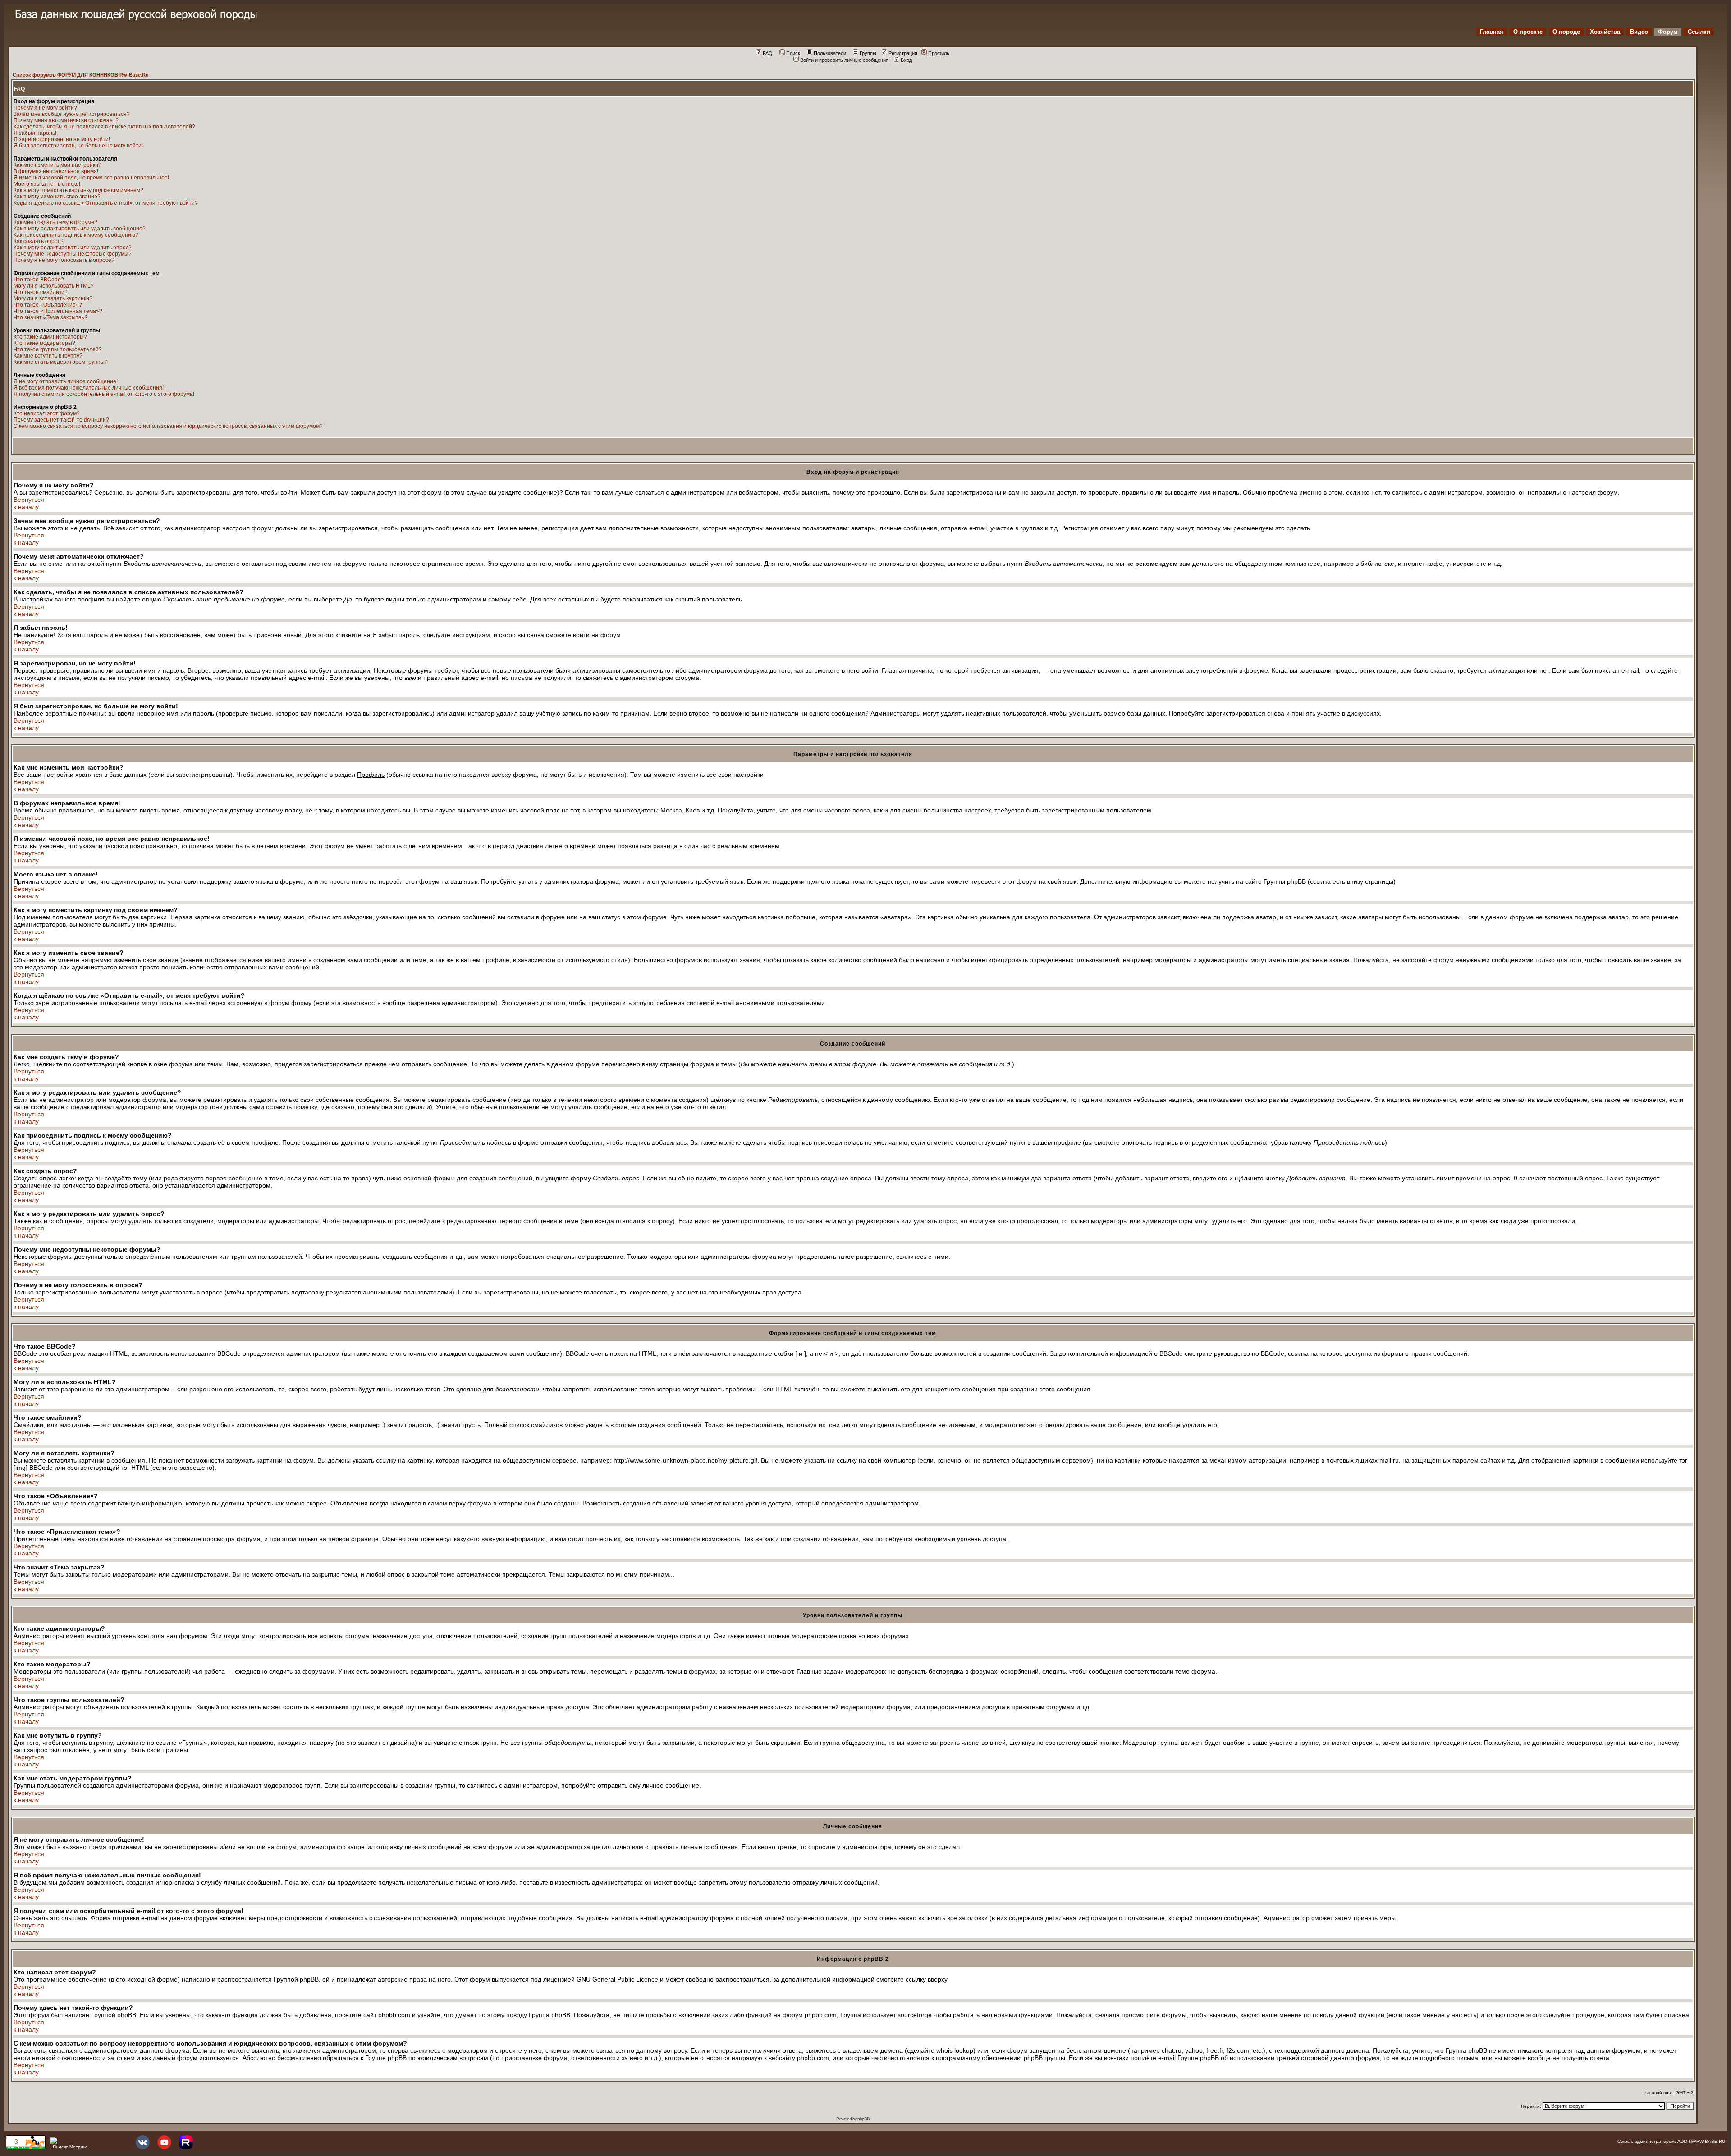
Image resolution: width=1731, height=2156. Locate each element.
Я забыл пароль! (35, 133)
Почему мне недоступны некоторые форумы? (73, 254)
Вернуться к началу (29, 503)
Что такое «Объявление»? (48, 305)
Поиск (793, 53)
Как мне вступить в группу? (48, 356)
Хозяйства (1605, 32)
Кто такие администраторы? (50, 337)
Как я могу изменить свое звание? (57, 197)
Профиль (939, 53)
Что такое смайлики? (41, 292)
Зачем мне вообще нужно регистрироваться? (72, 114)
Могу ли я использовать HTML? (54, 286)
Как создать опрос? (39, 241)
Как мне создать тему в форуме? (55, 222)
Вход (906, 60)
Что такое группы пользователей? (58, 349)
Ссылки (1699, 32)
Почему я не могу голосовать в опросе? (64, 260)
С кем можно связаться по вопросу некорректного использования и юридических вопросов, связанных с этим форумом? (168, 426)
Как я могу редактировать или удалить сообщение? (80, 229)
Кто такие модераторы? (44, 343)
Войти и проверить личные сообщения (844, 60)
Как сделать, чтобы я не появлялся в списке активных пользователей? (104, 127)
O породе (1566, 32)
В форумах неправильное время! (56, 171)
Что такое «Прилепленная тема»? (58, 311)
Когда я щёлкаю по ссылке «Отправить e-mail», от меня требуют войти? (106, 203)
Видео (1639, 32)
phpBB (863, 2119)
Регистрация (903, 53)
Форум (1668, 32)
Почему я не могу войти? (45, 108)
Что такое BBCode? (39, 280)
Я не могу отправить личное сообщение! (66, 381)
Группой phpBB (296, 1979)
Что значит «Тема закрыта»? (51, 317)
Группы (868, 53)
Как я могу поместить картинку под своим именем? (78, 190)
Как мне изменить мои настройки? (57, 165)
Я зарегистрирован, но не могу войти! (62, 139)
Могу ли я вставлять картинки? (53, 298)
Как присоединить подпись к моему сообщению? (76, 235)
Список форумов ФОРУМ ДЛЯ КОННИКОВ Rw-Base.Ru (81, 75)
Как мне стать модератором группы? (61, 362)
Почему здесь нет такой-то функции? (61, 420)
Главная (1492, 32)
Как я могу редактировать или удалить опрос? (73, 248)
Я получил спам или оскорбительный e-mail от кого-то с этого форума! (104, 394)
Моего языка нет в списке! (47, 184)
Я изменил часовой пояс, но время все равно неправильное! (91, 178)
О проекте (1528, 32)
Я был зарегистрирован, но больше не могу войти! (78, 146)
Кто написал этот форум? (47, 413)
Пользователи (830, 53)
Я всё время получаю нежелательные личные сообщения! (89, 388)
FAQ (768, 53)
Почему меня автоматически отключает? (66, 120)
